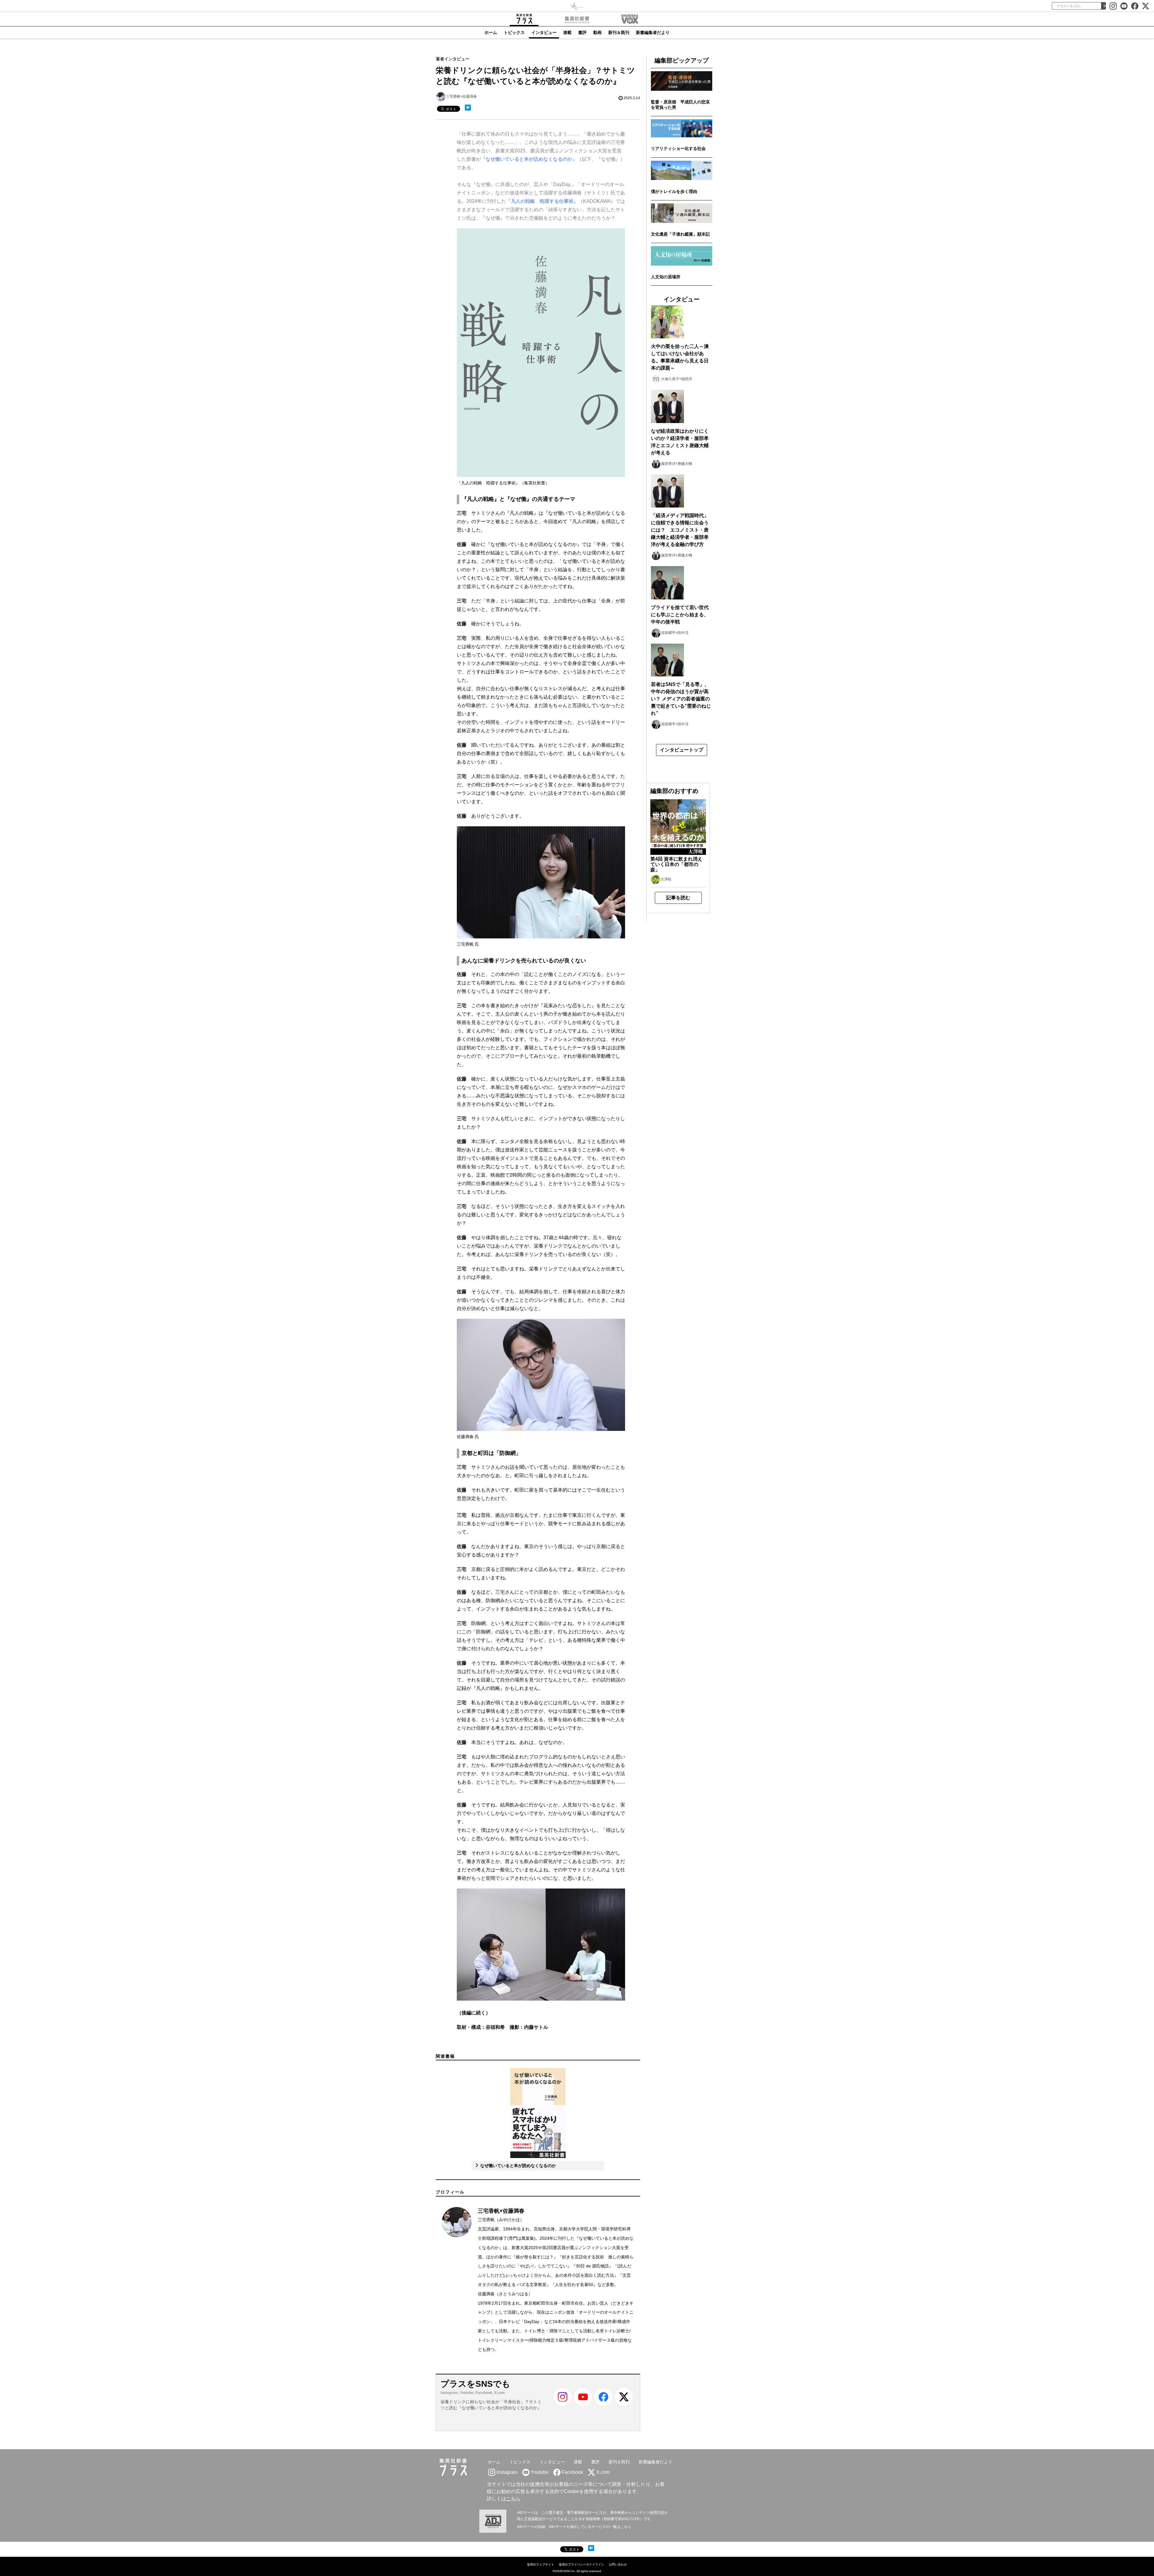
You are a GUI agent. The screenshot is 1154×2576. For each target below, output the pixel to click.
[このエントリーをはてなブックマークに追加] (468, 108)
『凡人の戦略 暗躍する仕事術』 (542, 201)
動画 (597, 32)
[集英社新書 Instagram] (1113, 6)
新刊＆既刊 (619, 32)
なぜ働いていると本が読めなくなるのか (517, 2166)
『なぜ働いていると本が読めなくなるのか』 (529, 159)
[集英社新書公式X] (1146, 6)
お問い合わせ (618, 2564)
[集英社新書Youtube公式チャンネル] (583, 2408)
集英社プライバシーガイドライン (582, 2564)
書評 (582, 32)
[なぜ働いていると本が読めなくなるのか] (538, 2113)
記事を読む (678, 898)
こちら (513, 2499)
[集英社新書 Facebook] (1135, 6)
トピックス (514, 32)
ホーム (491, 32)
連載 (567, 32)
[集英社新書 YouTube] (1124, 6)
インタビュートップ (682, 750)
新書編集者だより (653, 32)
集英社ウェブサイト (541, 2564)
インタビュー (544, 32)
